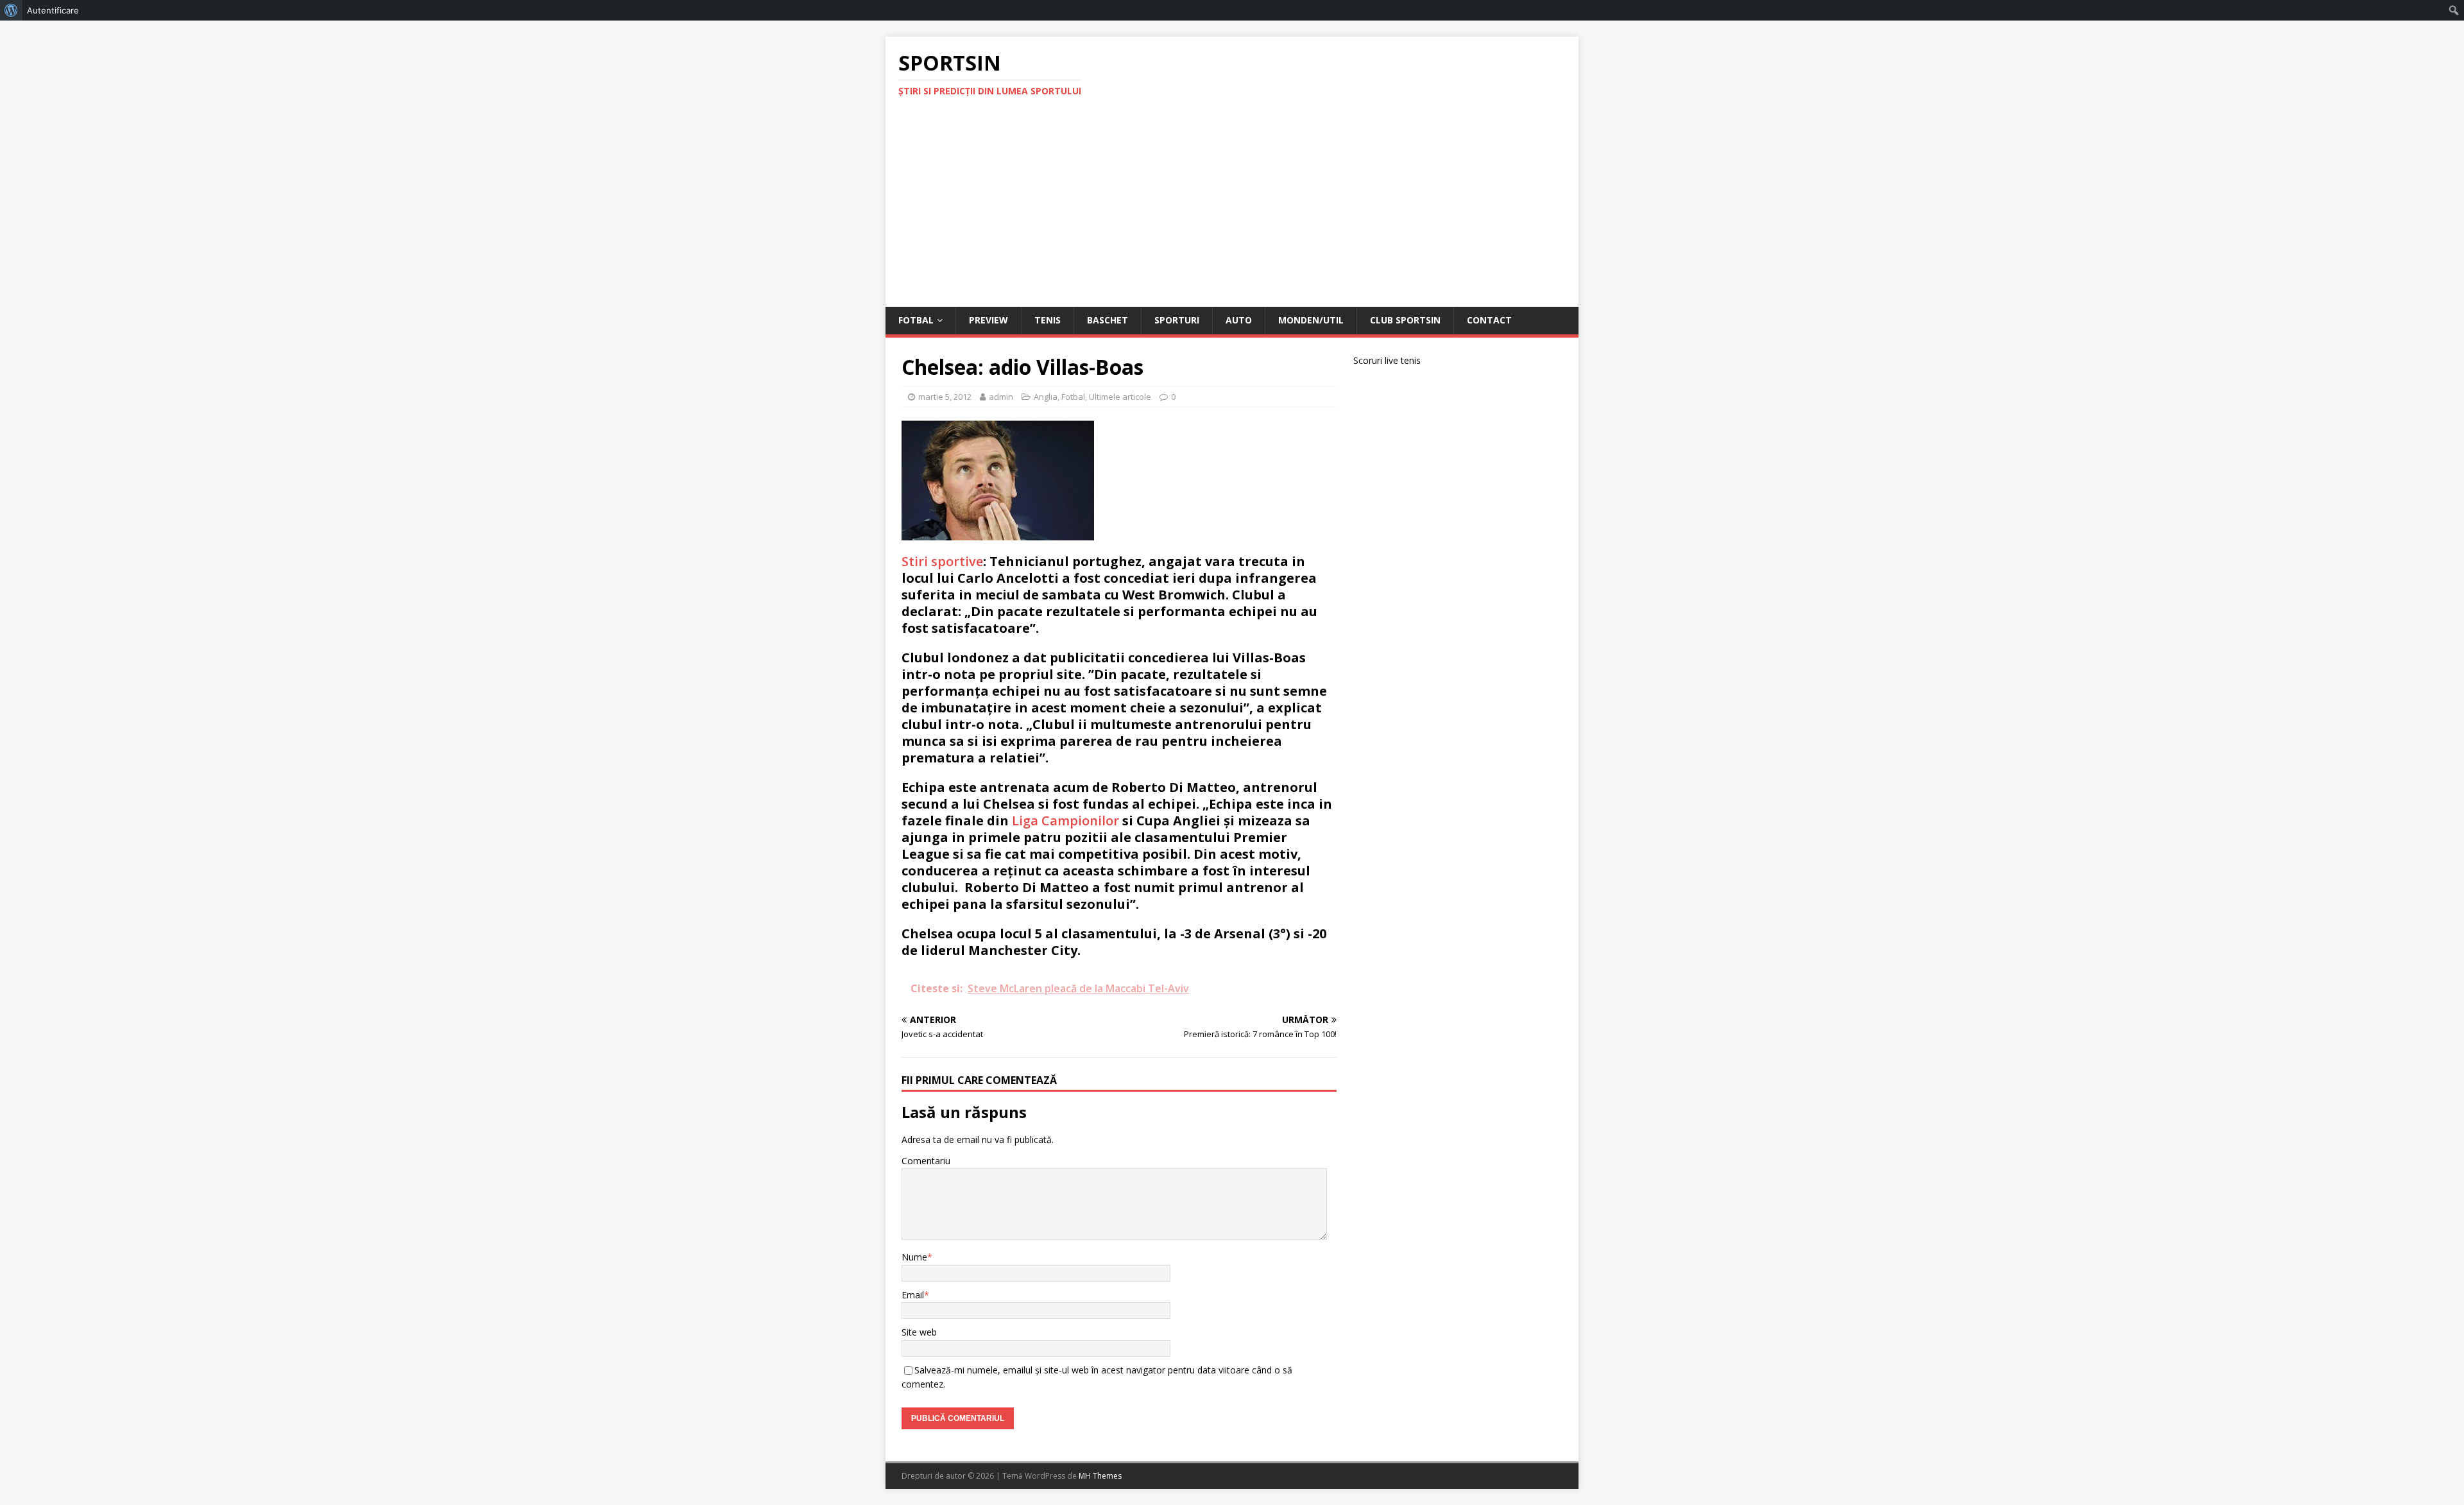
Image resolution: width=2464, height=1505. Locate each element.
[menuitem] (11, 10)
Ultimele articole (1120, 397)
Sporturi (1177, 320)
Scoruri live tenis (1387, 360)
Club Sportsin (1405, 320)
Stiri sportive (942, 561)
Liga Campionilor (1065, 821)
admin (1001, 397)
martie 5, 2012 (945, 397)
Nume (914, 1257)
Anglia (1046, 397)
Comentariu (926, 1161)
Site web (919, 1332)
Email (913, 1295)
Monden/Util (1311, 320)
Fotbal (916, 320)
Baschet (1108, 320)
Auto (1239, 320)
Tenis (1048, 320)
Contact (1489, 320)
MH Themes (1100, 1476)
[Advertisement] (1232, 211)
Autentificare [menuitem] (53, 10)
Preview (988, 320)
